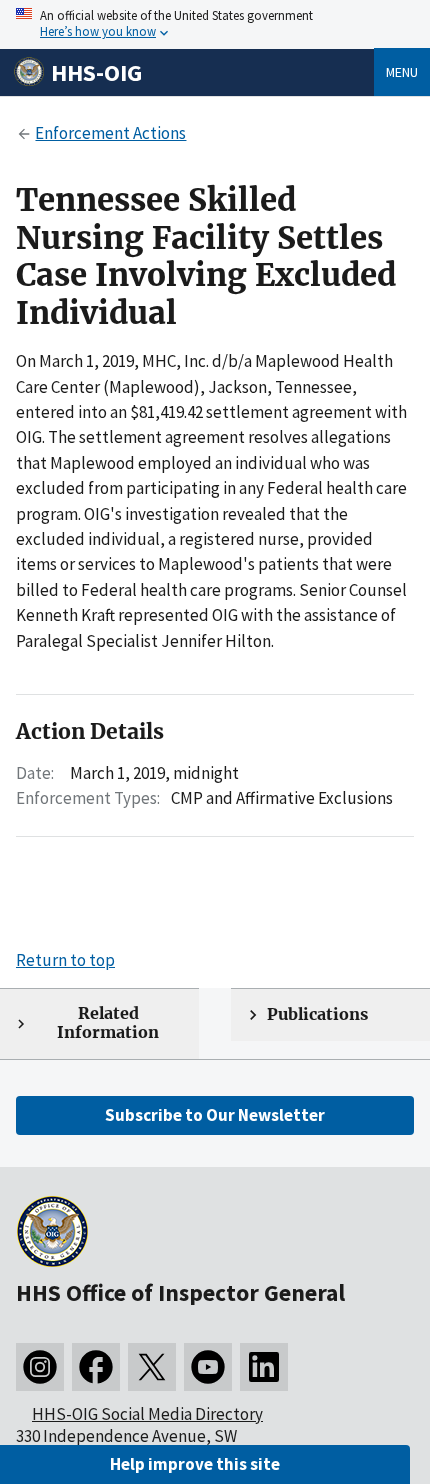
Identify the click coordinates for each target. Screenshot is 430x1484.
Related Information (108, 1023)
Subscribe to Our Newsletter (215, 1115)
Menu (402, 72)
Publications (317, 1014)
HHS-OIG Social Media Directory (147, 1414)
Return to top (65, 960)
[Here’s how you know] (215, 24)
